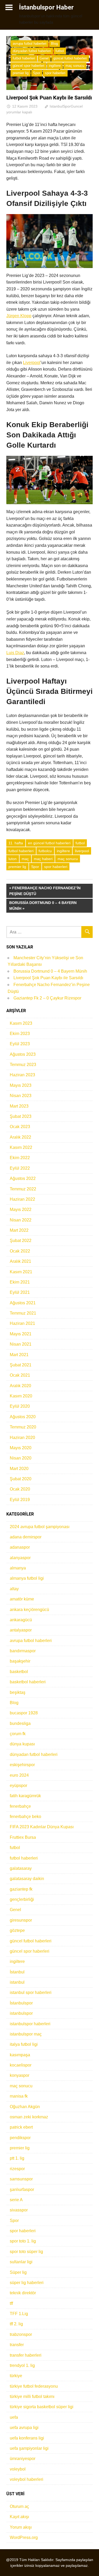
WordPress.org (24, 2537)
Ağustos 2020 (23, 1417)
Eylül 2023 (20, 1044)
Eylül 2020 (20, 1406)
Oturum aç (19, 2506)
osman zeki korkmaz (29, 2117)
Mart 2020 (19, 1469)
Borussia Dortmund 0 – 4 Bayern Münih (43, 905)
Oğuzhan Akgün (25, 2107)
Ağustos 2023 (23, 1054)
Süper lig (18, 2272)
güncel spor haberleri (29, 66)
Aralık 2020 (20, 1386)
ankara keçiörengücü (29, 1610)
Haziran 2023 (22, 1075)
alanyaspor (20, 1558)
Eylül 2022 (20, 1168)
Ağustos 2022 (23, 1178)
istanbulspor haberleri (30, 2024)
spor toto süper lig (26, 2252)
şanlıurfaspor (22, 2189)
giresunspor (21, 1920)
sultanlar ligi (21, 2262)
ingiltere (55, 66)
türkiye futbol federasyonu (34, 2386)
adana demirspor (26, 1537)
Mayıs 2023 (21, 1085)
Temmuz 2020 (23, 1427)
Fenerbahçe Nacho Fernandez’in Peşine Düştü (45, 891)
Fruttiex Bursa (23, 1837)
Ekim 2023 (20, 1034)
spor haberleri (55, 73)
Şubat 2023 (21, 1116)
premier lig (21, 73)
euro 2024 (19, 1775)
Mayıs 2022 (21, 1209)
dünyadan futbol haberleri (32, 51)
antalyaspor (21, 1630)
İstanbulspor (21, 2003)
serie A (16, 2200)
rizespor (17, 2169)
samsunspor (21, 2179)
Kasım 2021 (21, 1272)
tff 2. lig (16, 2324)
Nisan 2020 (21, 1458)
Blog (54, 44)
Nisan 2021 (21, 1344)
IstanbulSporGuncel (66, 106)
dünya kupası (22, 1744)
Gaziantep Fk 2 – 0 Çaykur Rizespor (47, 998)
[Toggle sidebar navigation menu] (9, 7)
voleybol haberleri (27, 2479)
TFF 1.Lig (19, 2314)
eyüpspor (18, 1785)
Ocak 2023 (20, 1127)
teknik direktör (23, 2293)
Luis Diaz (15, 653)
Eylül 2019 (20, 1500)
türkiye (16, 2376)
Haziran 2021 (22, 1323)
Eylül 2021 (20, 1292)
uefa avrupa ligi (24, 2428)
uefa (14, 2417)
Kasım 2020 (21, 1396)
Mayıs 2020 (21, 1448)
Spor (37, 73)
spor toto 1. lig (23, 2241)
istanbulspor (21, 2013)
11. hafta (16, 843)
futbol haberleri (24, 58)
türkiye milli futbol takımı (32, 2396)
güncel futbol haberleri (70, 58)
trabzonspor (21, 2334)
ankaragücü (21, 1620)
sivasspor (19, 2210)
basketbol (19, 1672)
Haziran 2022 (22, 1199)
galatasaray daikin (27, 1879)
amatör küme (22, 1599)
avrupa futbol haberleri (30, 44)
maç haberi (43, 859)
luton (13, 859)
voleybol (18, 2469)
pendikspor (20, 2138)
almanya (18, 1568)
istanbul (17, 1982)
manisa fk (19, 2096)
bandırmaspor (23, 1651)
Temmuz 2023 (23, 1065)
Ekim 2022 (20, 1158)
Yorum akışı (21, 2527)
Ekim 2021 (20, 1282)
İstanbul (17, 1972)
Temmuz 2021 (23, 1313)
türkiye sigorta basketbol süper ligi (42, 2407)
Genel (44, 58)
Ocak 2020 (20, 1489)
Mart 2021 (19, 1355)
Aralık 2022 (20, 1137)
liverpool (82, 851)
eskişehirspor (22, 1765)
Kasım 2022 (21, 1147)
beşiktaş (18, 1692)
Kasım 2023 (21, 1023)
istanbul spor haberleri (31, 1992)
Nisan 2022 (21, 1220)
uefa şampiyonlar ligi (29, 2448)
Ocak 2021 (20, 1375)
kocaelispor (21, 2065)
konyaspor (20, 2075)
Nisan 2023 (21, 1096)
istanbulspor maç (26, 2034)
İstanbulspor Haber (46, 7)
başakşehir (20, 1661)
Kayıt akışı (19, 2517)
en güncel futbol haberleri (49, 843)
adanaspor (20, 1547)
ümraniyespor (23, 2459)
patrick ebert (21, 2127)
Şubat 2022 (21, 1241)
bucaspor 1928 (24, 1713)
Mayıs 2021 (21, 1334)
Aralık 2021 (20, 1261)
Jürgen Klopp (19, 316)
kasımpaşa (20, 2055)
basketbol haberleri (28, 1682)
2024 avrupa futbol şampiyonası (40, 1527)
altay (14, 1589)
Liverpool (32, 363)
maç (25, 859)
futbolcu (45, 851)
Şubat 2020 (21, 1479)
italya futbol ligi (24, 2044)
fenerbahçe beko (25, 1817)
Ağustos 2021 (23, 1303)
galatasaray (21, 1868)
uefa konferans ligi (27, 2438)
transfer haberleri (26, 2355)
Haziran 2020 (22, 1438)
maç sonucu (75, 66)
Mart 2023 (19, 1106)
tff (11, 2303)
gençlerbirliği (22, 1899)
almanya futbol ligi (27, 1578)
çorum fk (18, 1734)
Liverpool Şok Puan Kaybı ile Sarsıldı (48, 978)
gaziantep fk (21, 1889)
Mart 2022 (19, 1230)
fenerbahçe (20, 1806)
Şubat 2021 (21, 1365)
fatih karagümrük (25, 1796)
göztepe (17, 1930)
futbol (60, 51)
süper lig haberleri (27, 2283)
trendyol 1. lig (22, 2365)
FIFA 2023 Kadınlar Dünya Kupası (42, 1827)
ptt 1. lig (17, 2158)
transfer (17, 2345)
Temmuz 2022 (23, 1189)
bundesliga (20, 1723)
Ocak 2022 (20, 1251)
